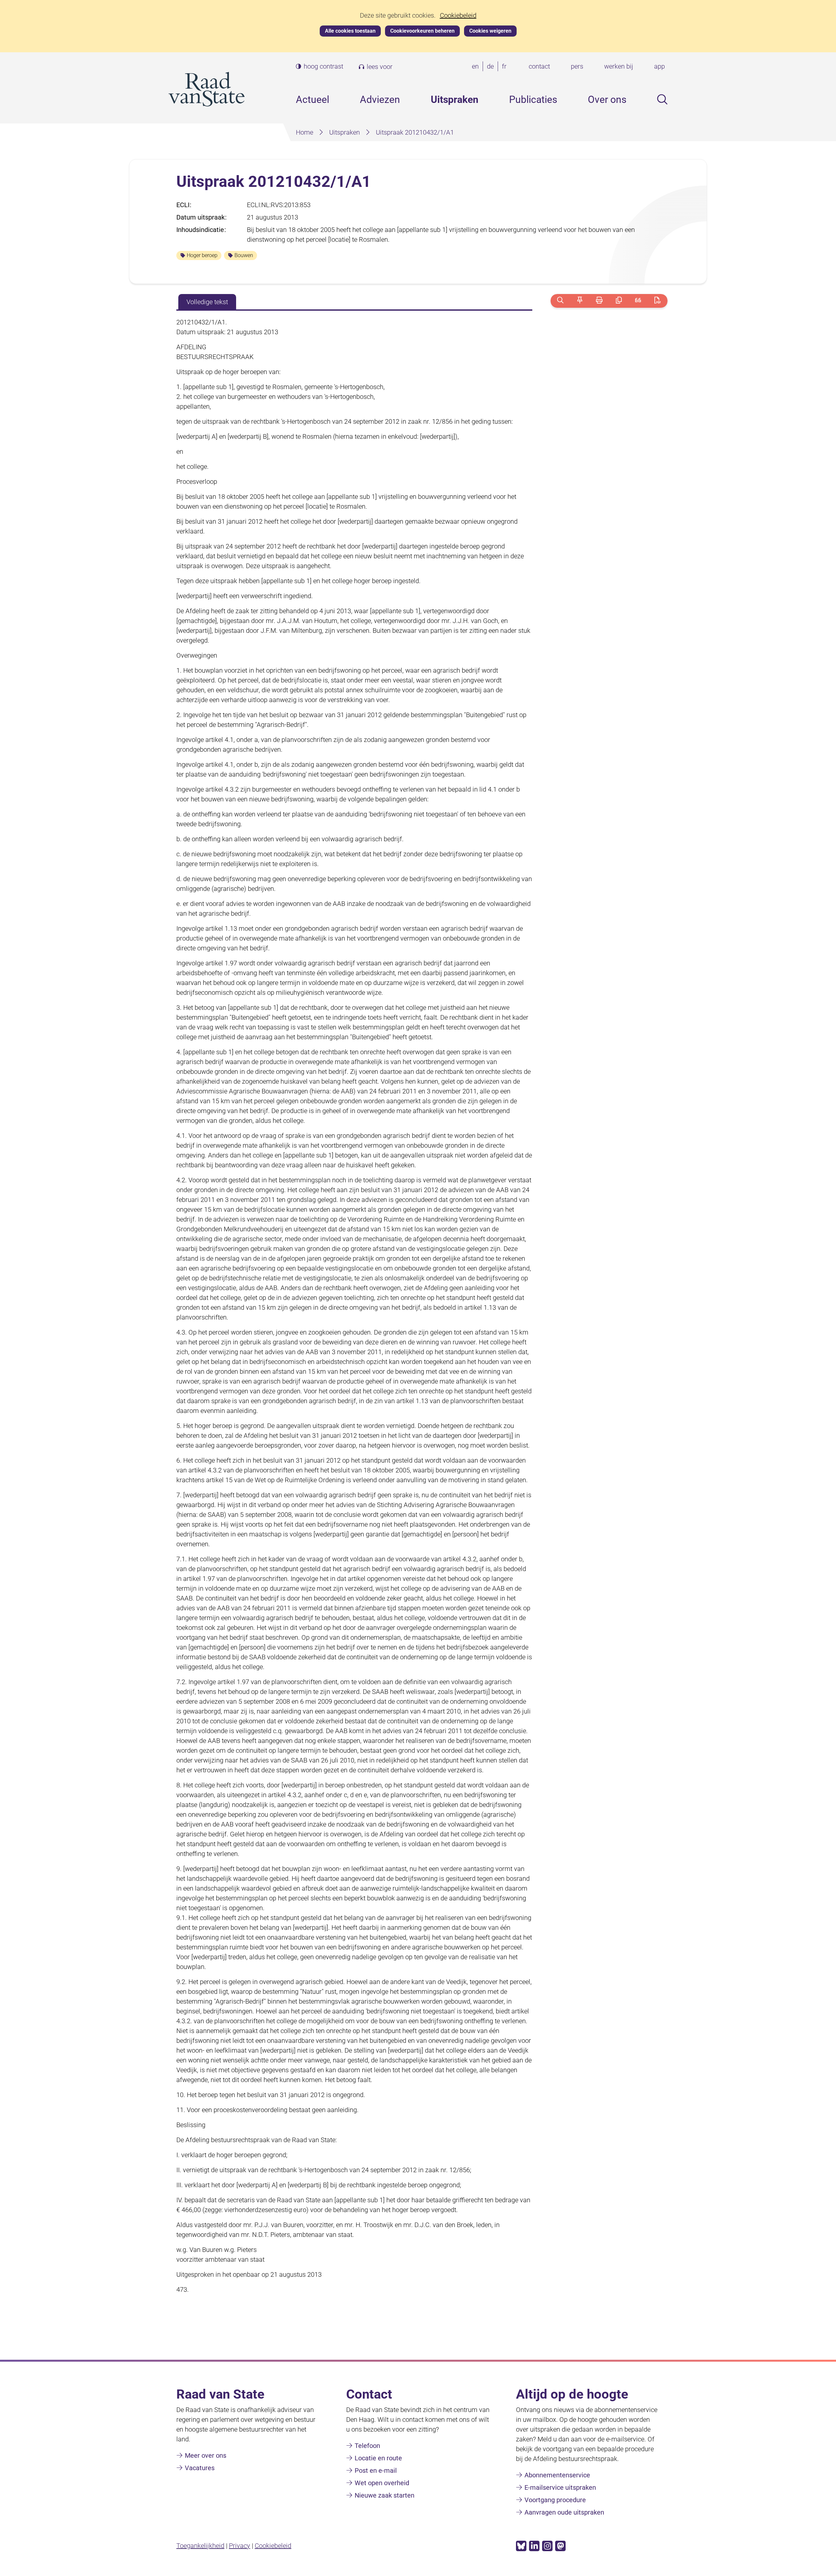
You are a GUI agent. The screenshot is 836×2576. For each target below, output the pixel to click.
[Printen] (599, 301)
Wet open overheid (382, 2483)
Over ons (607, 99)
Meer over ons (206, 2455)
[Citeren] (638, 301)
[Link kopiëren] (619, 301)
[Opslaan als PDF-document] (658, 301)
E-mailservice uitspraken (560, 2487)
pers (577, 66)
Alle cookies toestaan (350, 31)
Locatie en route (378, 2458)
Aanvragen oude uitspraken (564, 2512)
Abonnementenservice (557, 2475)
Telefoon (367, 2446)
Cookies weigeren (490, 31)
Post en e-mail (376, 2470)
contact (539, 66)
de (492, 67)
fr (506, 67)
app (659, 66)
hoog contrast (323, 66)
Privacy (240, 2546)
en (477, 67)
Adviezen (380, 99)
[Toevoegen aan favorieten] (580, 301)
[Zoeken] (560, 301)
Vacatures (200, 2468)
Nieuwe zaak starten (385, 2495)
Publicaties (533, 99)
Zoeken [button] (662, 99)
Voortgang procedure (555, 2500)
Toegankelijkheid (200, 2546)
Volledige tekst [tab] (207, 302)
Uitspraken (455, 99)
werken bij (619, 66)
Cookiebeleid (458, 16)
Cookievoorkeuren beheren (422, 31)
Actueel (313, 99)
